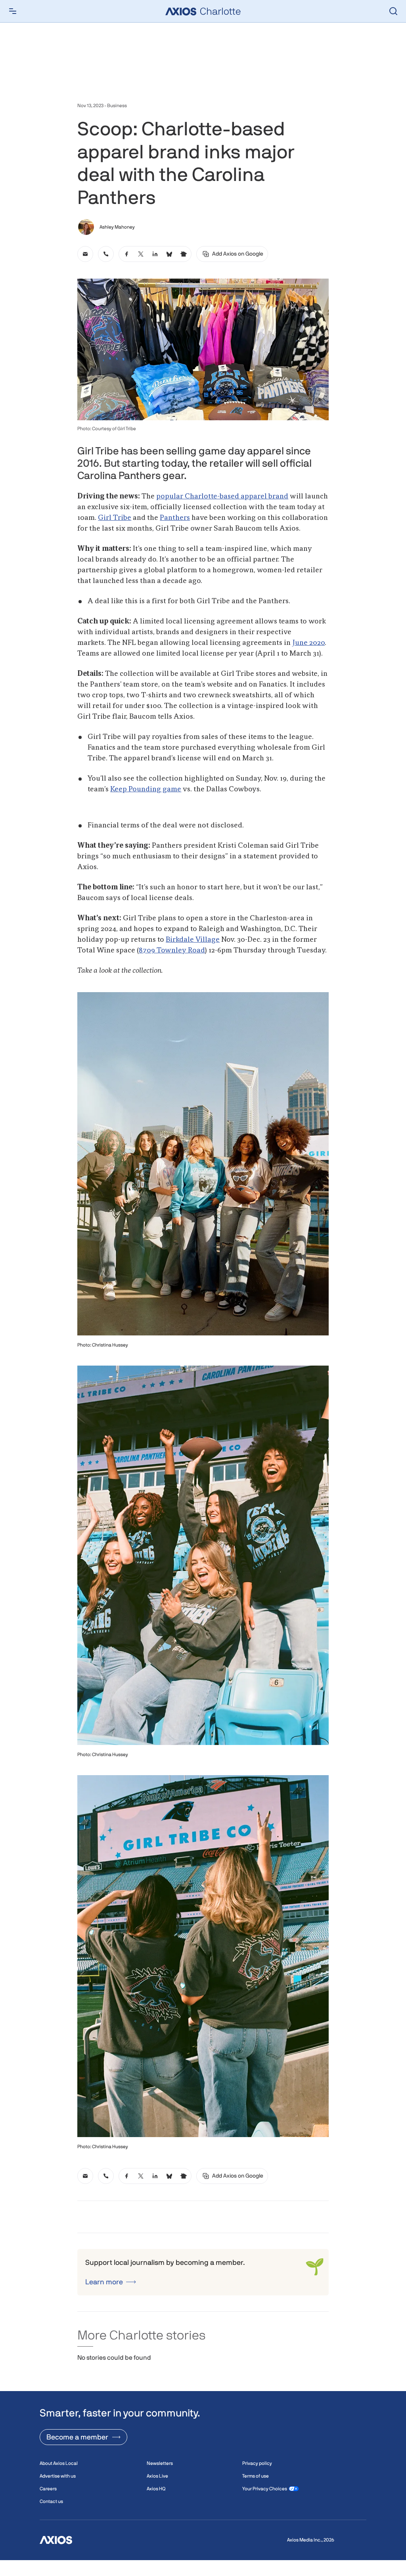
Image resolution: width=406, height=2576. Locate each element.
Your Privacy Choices (265, 2489)
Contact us (51, 2501)
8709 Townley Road (172, 950)
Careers (48, 2489)
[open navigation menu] (13, 11)
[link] (85, 254)
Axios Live (157, 2476)
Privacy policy (257, 2463)
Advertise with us (58, 2476)
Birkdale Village (193, 940)
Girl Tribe (115, 518)
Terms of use (256, 2476)
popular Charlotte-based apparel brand (222, 496)
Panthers (175, 518)
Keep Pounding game (146, 789)
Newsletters (160, 2463)
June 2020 (308, 643)
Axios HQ (156, 2489)
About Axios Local (59, 2463)
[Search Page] (393, 11)
